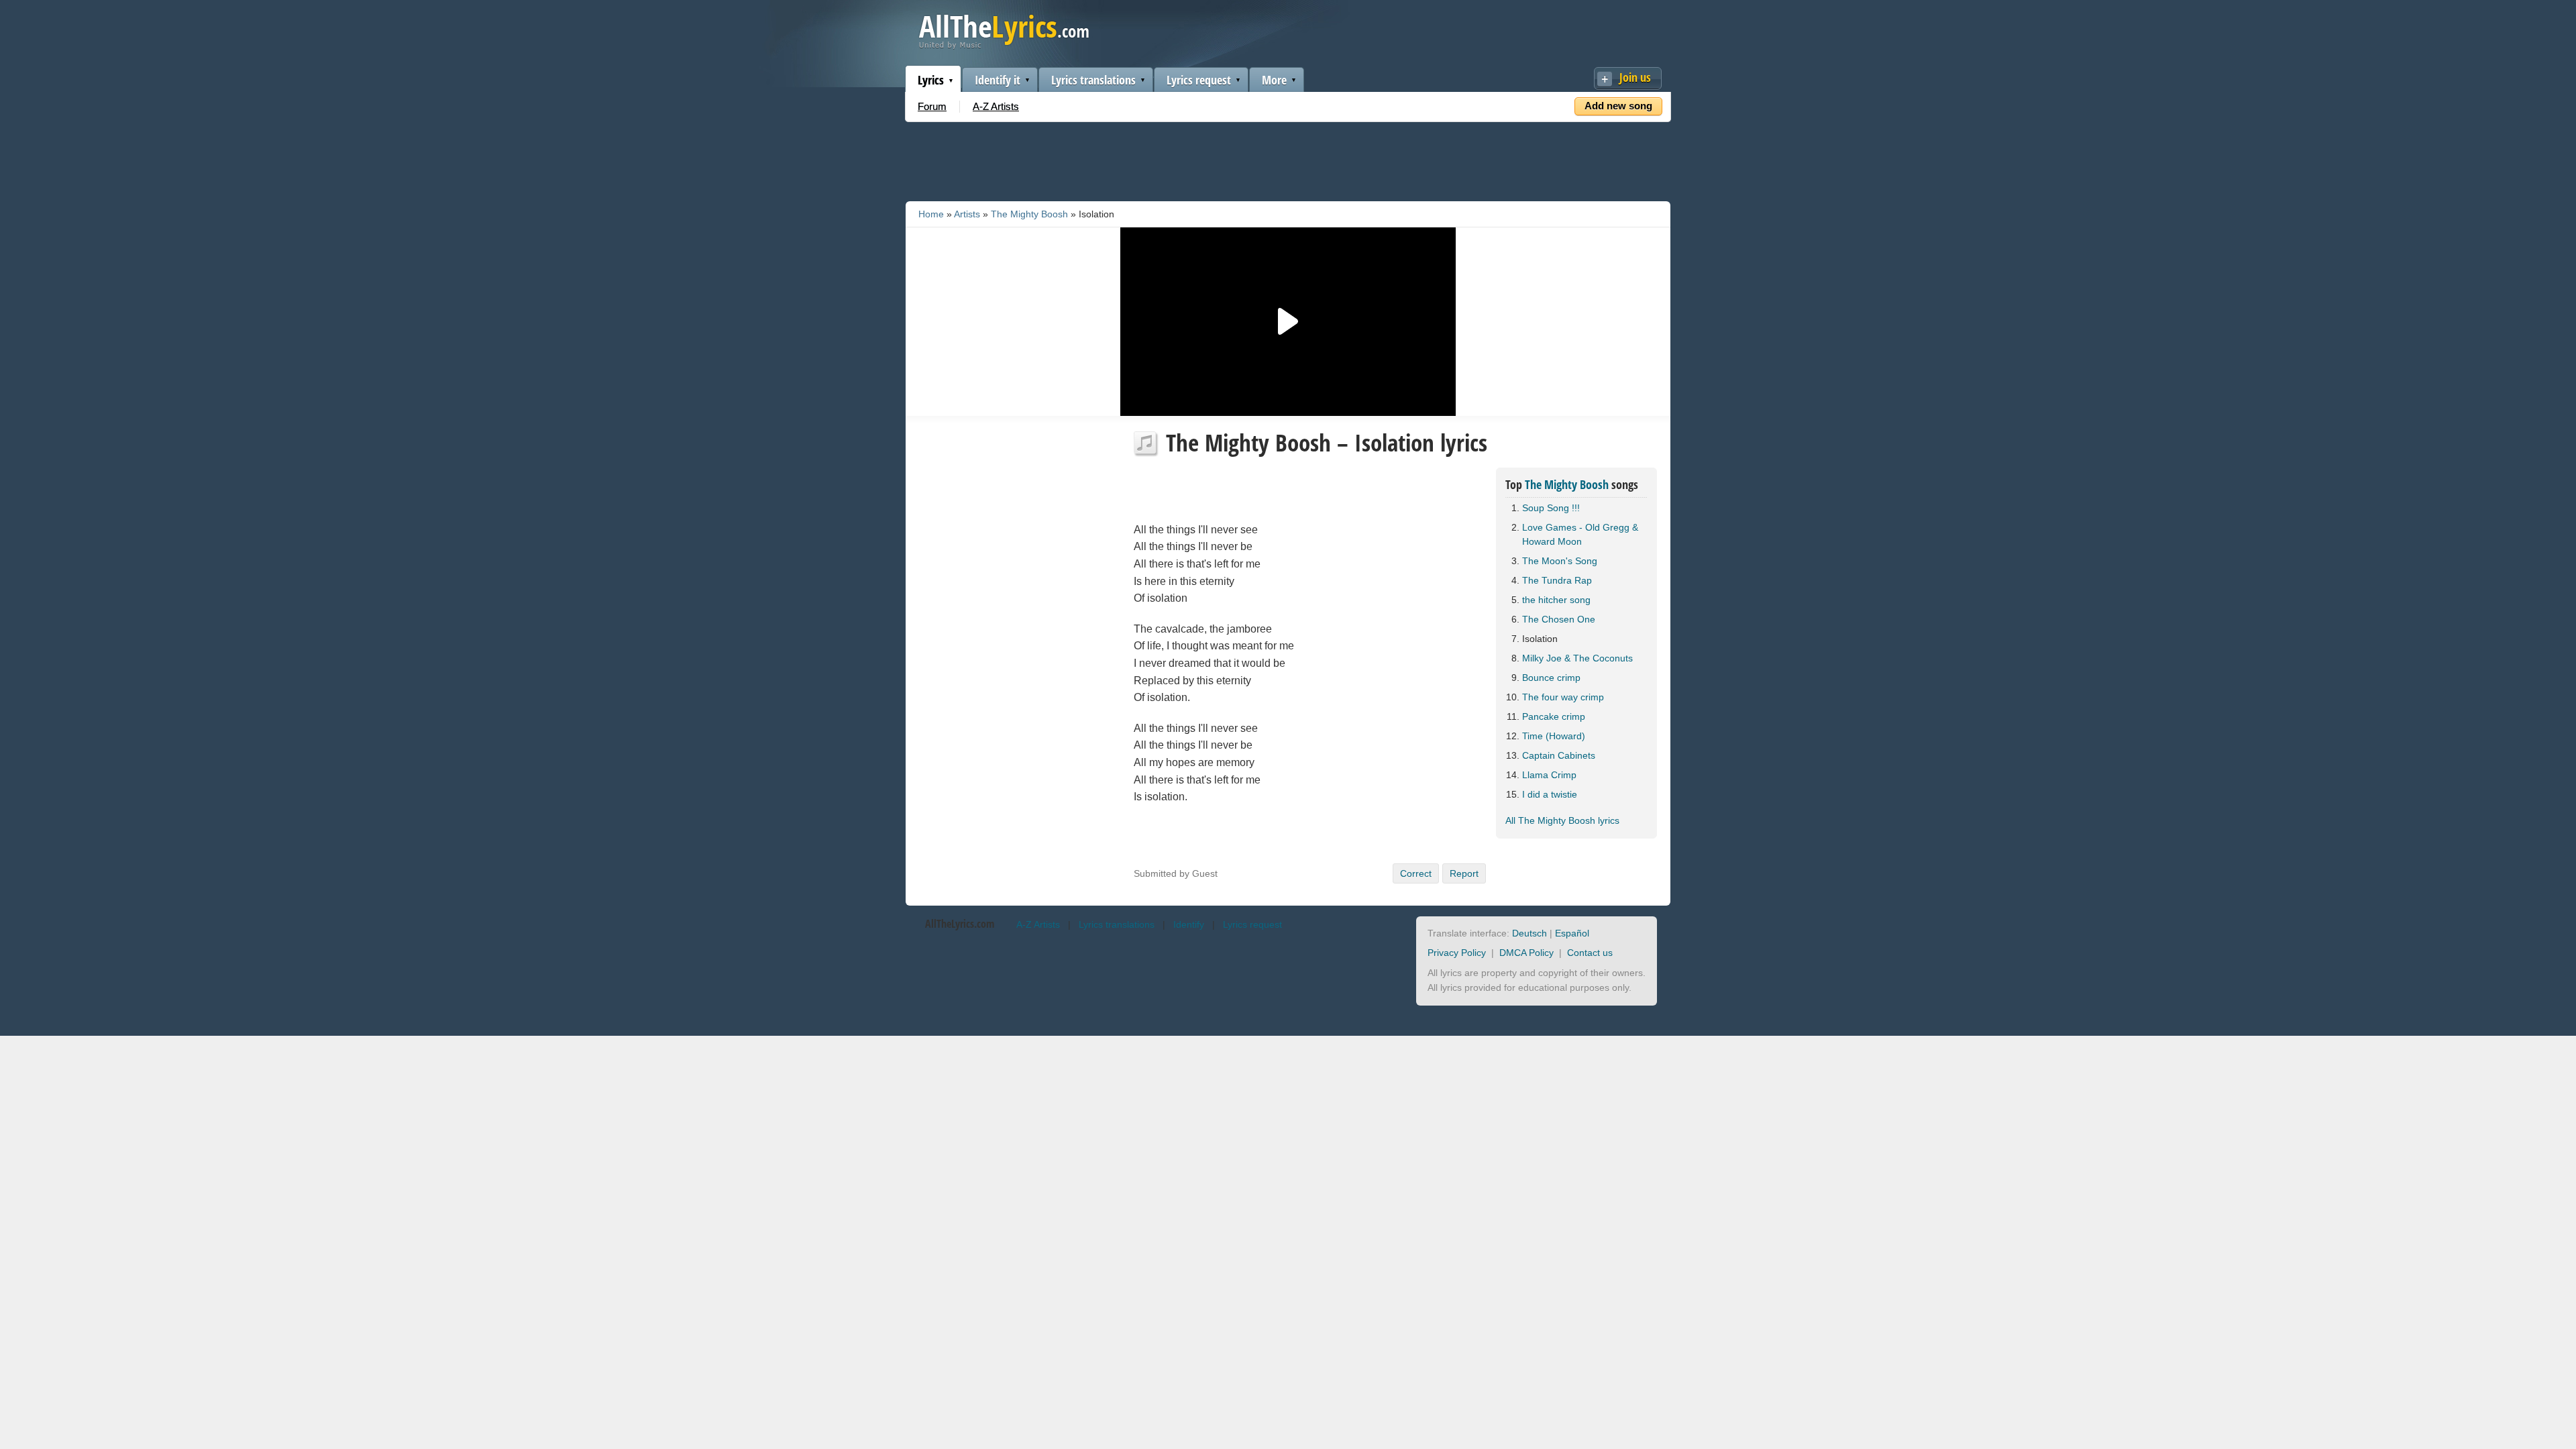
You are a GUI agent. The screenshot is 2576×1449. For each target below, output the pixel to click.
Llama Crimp (1549, 775)
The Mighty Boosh (1029, 214)
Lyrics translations (1093, 80)
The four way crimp (1563, 697)
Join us (1635, 77)
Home (931, 214)
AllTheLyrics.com (960, 924)
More (1274, 80)
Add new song (1618, 106)
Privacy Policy (1457, 953)
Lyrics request (1199, 80)
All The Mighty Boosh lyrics (1562, 820)
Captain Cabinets (1559, 755)
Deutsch (1529, 933)
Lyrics (931, 80)
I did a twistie (1550, 794)
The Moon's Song (1560, 561)
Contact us (1590, 953)
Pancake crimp (1554, 716)
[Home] (1004, 46)
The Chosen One (1559, 619)
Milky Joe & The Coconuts (1577, 658)
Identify (1189, 924)
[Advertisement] (1288, 159)
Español (1572, 933)
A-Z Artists (996, 106)
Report (1464, 873)
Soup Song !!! (1551, 508)
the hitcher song (1556, 600)
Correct (1416, 873)
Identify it (998, 80)
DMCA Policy (1526, 953)
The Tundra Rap (1557, 580)
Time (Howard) (1554, 736)
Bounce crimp (1551, 678)
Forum (932, 106)
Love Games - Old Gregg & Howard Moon (1580, 534)
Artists (967, 214)
